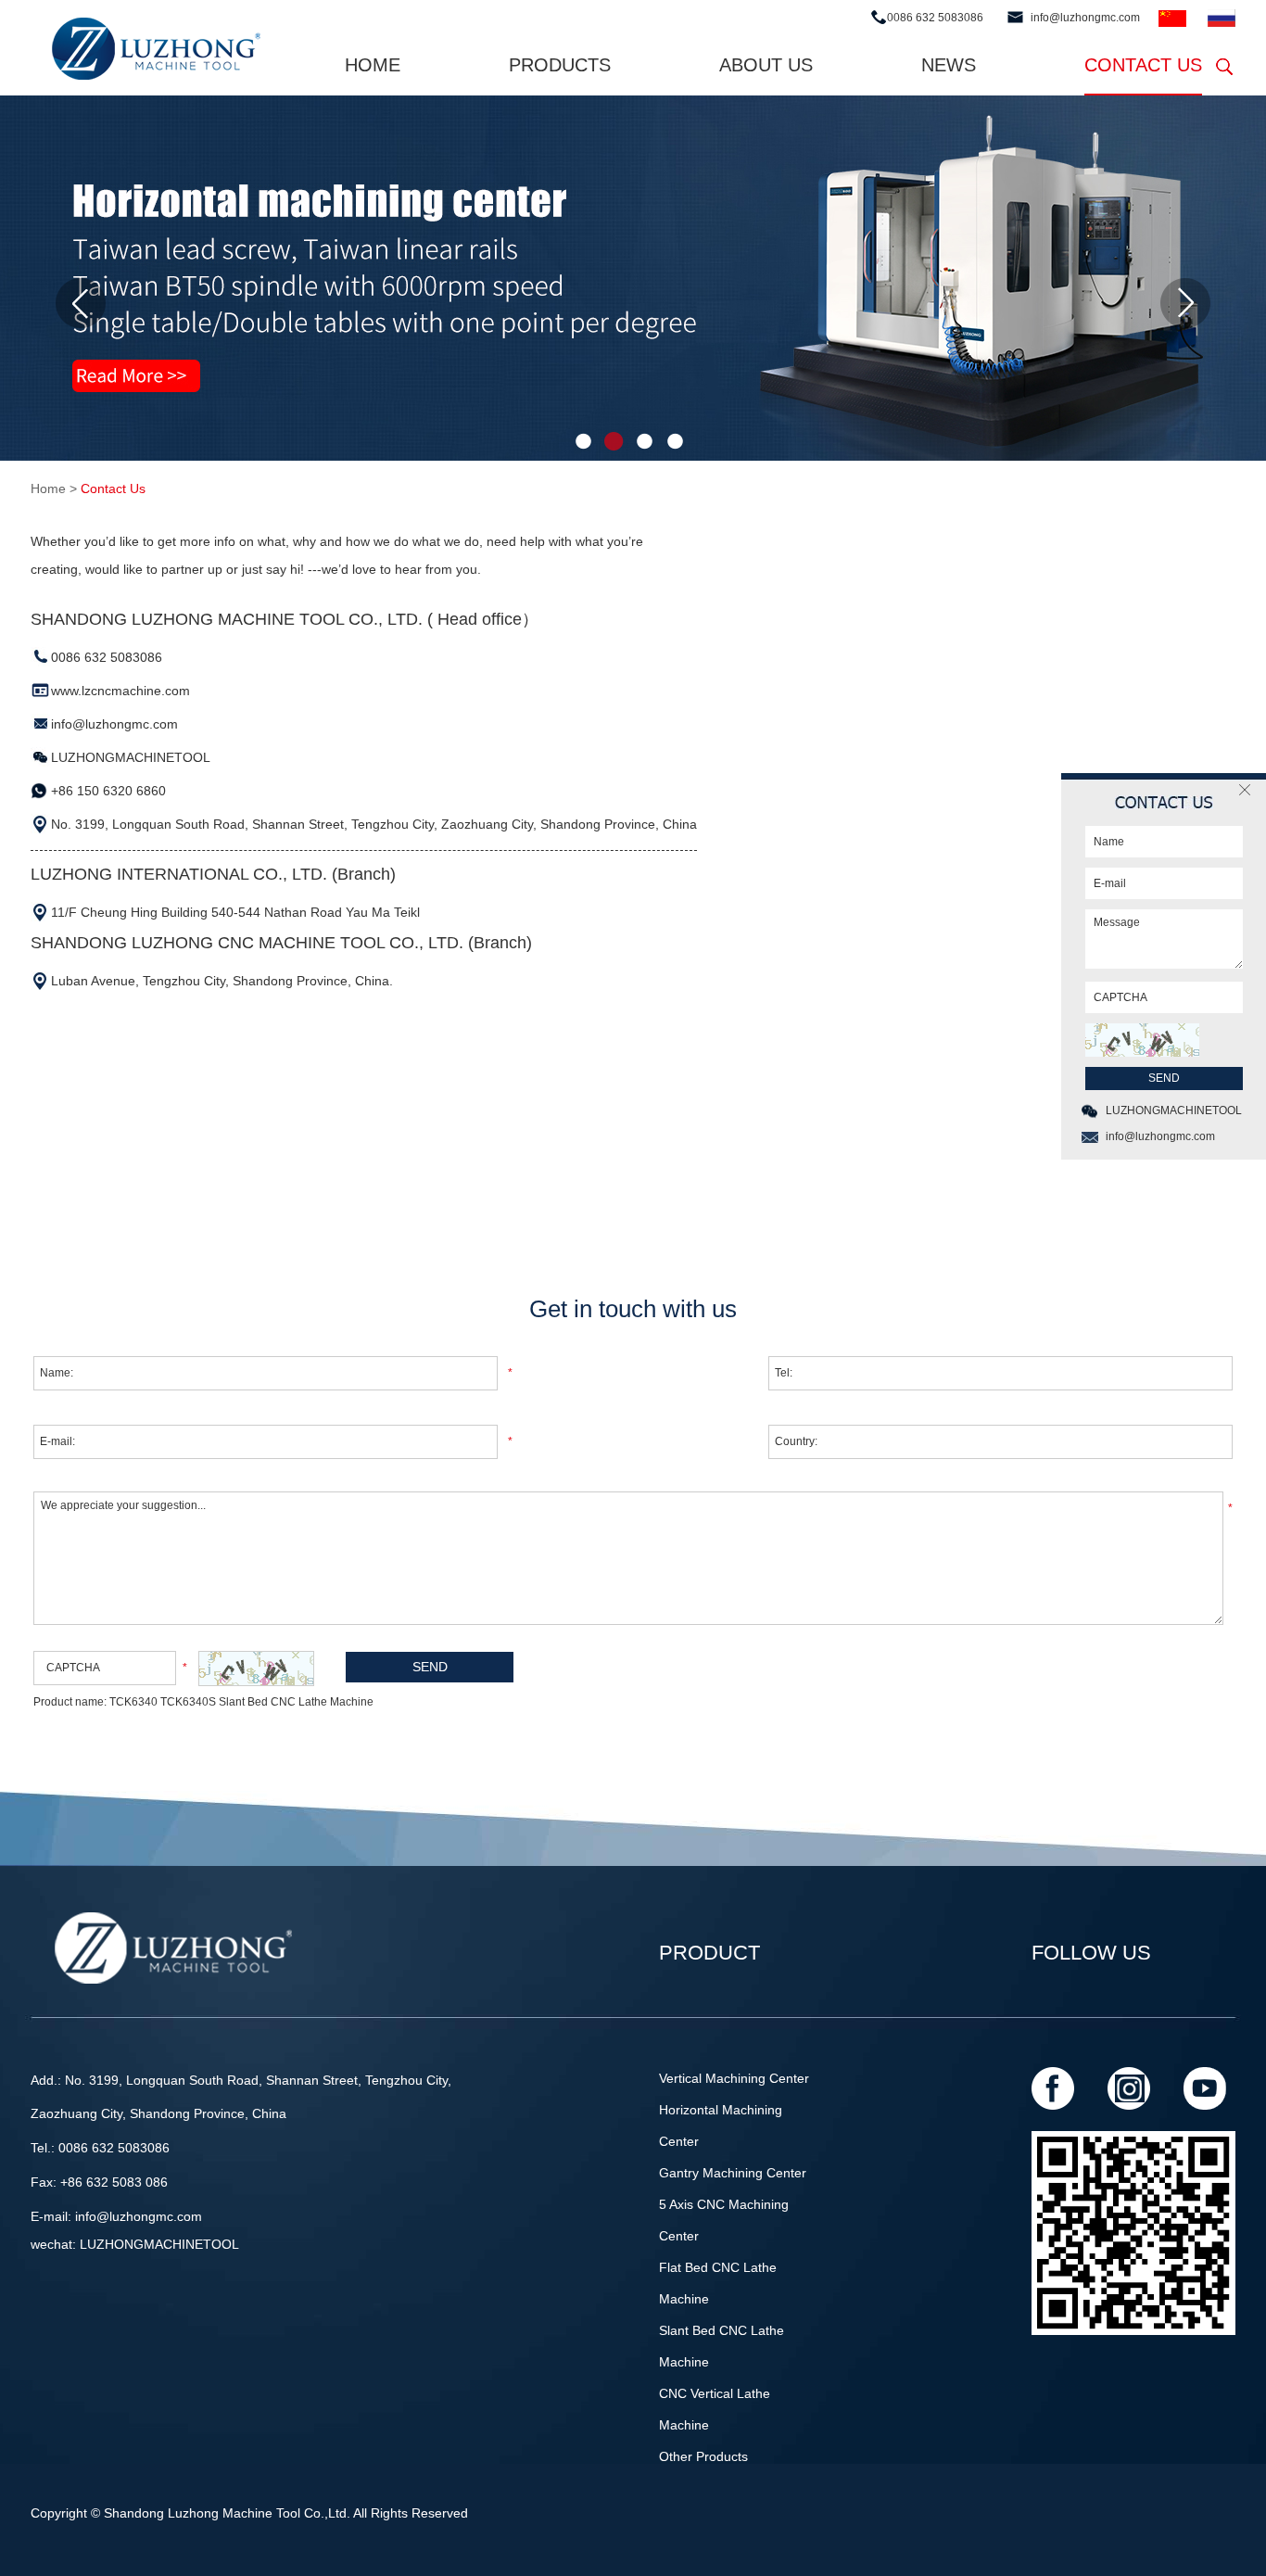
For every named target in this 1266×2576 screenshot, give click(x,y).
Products (560, 65)
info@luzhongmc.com (1085, 18)
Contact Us (1143, 65)
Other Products (703, 2456)
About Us (766, 65)
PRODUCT (709, 1953)
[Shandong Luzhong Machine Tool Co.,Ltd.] (154, 49)
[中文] (1172, 20)
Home (373, 65)
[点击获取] (256, 1669)
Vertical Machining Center (734, 2078)
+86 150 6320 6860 (108, 791)
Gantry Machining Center (733, 2173)
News (949, 65)
